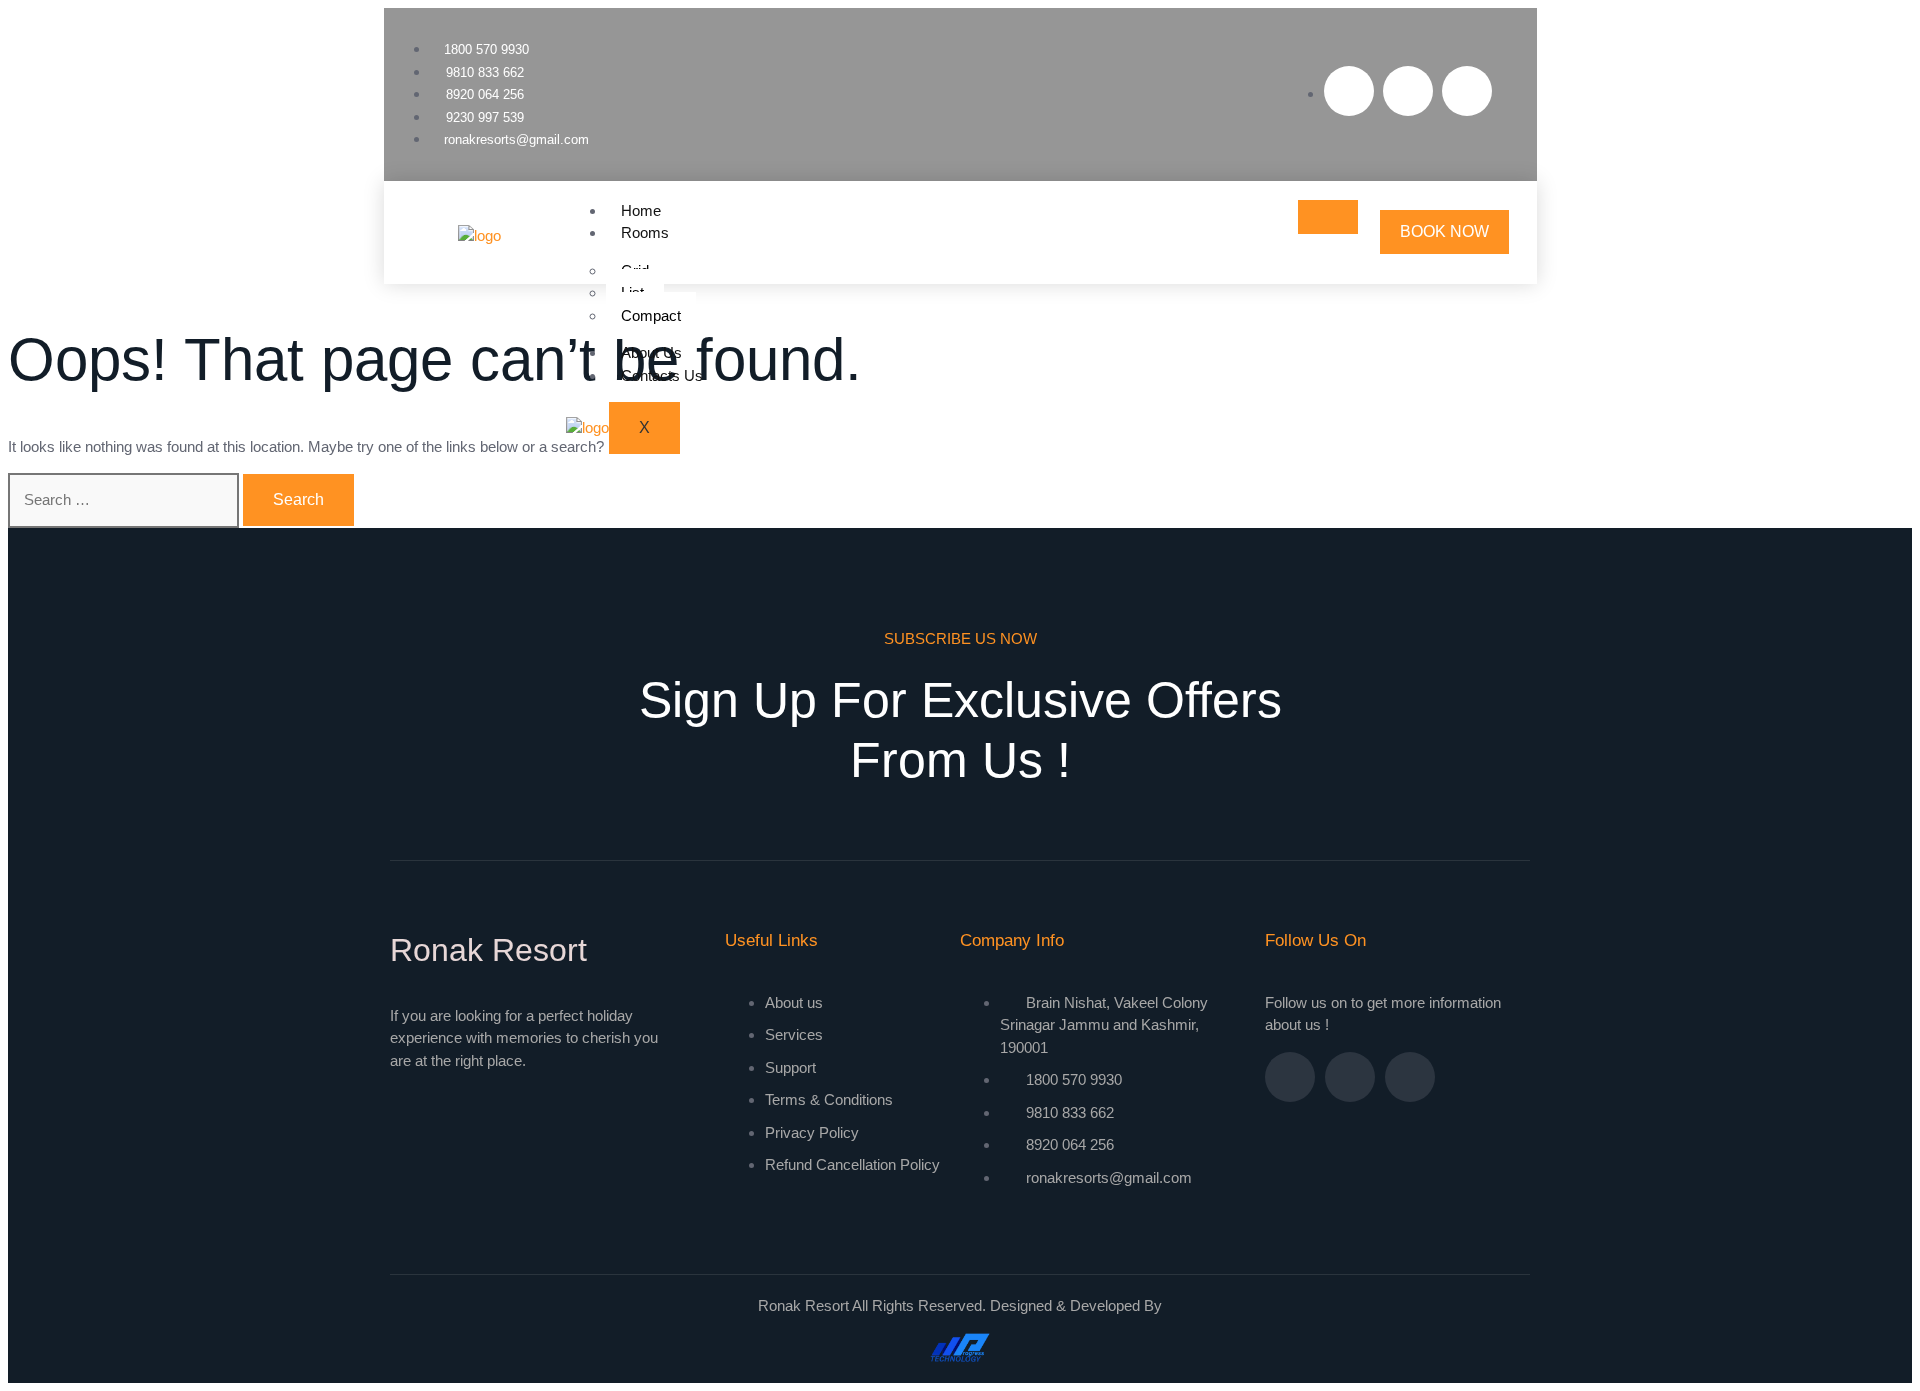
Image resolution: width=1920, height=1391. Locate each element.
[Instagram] (1408, 91)
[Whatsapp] (1467, 91)
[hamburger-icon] (1328, 217)
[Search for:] (125, 499)
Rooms (645, 232)
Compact (651, 315)
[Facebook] (1349, 91)
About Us (651, 352)
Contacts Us (662, 375)
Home (641, 210)
